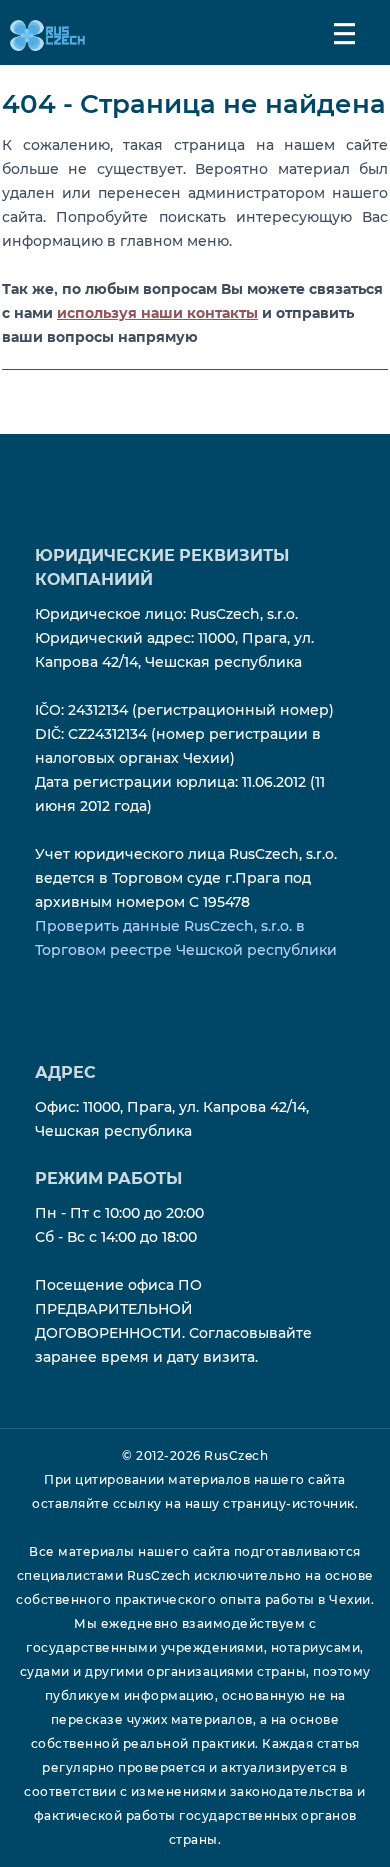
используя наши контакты (157, 313)
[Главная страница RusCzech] (42, 35)
